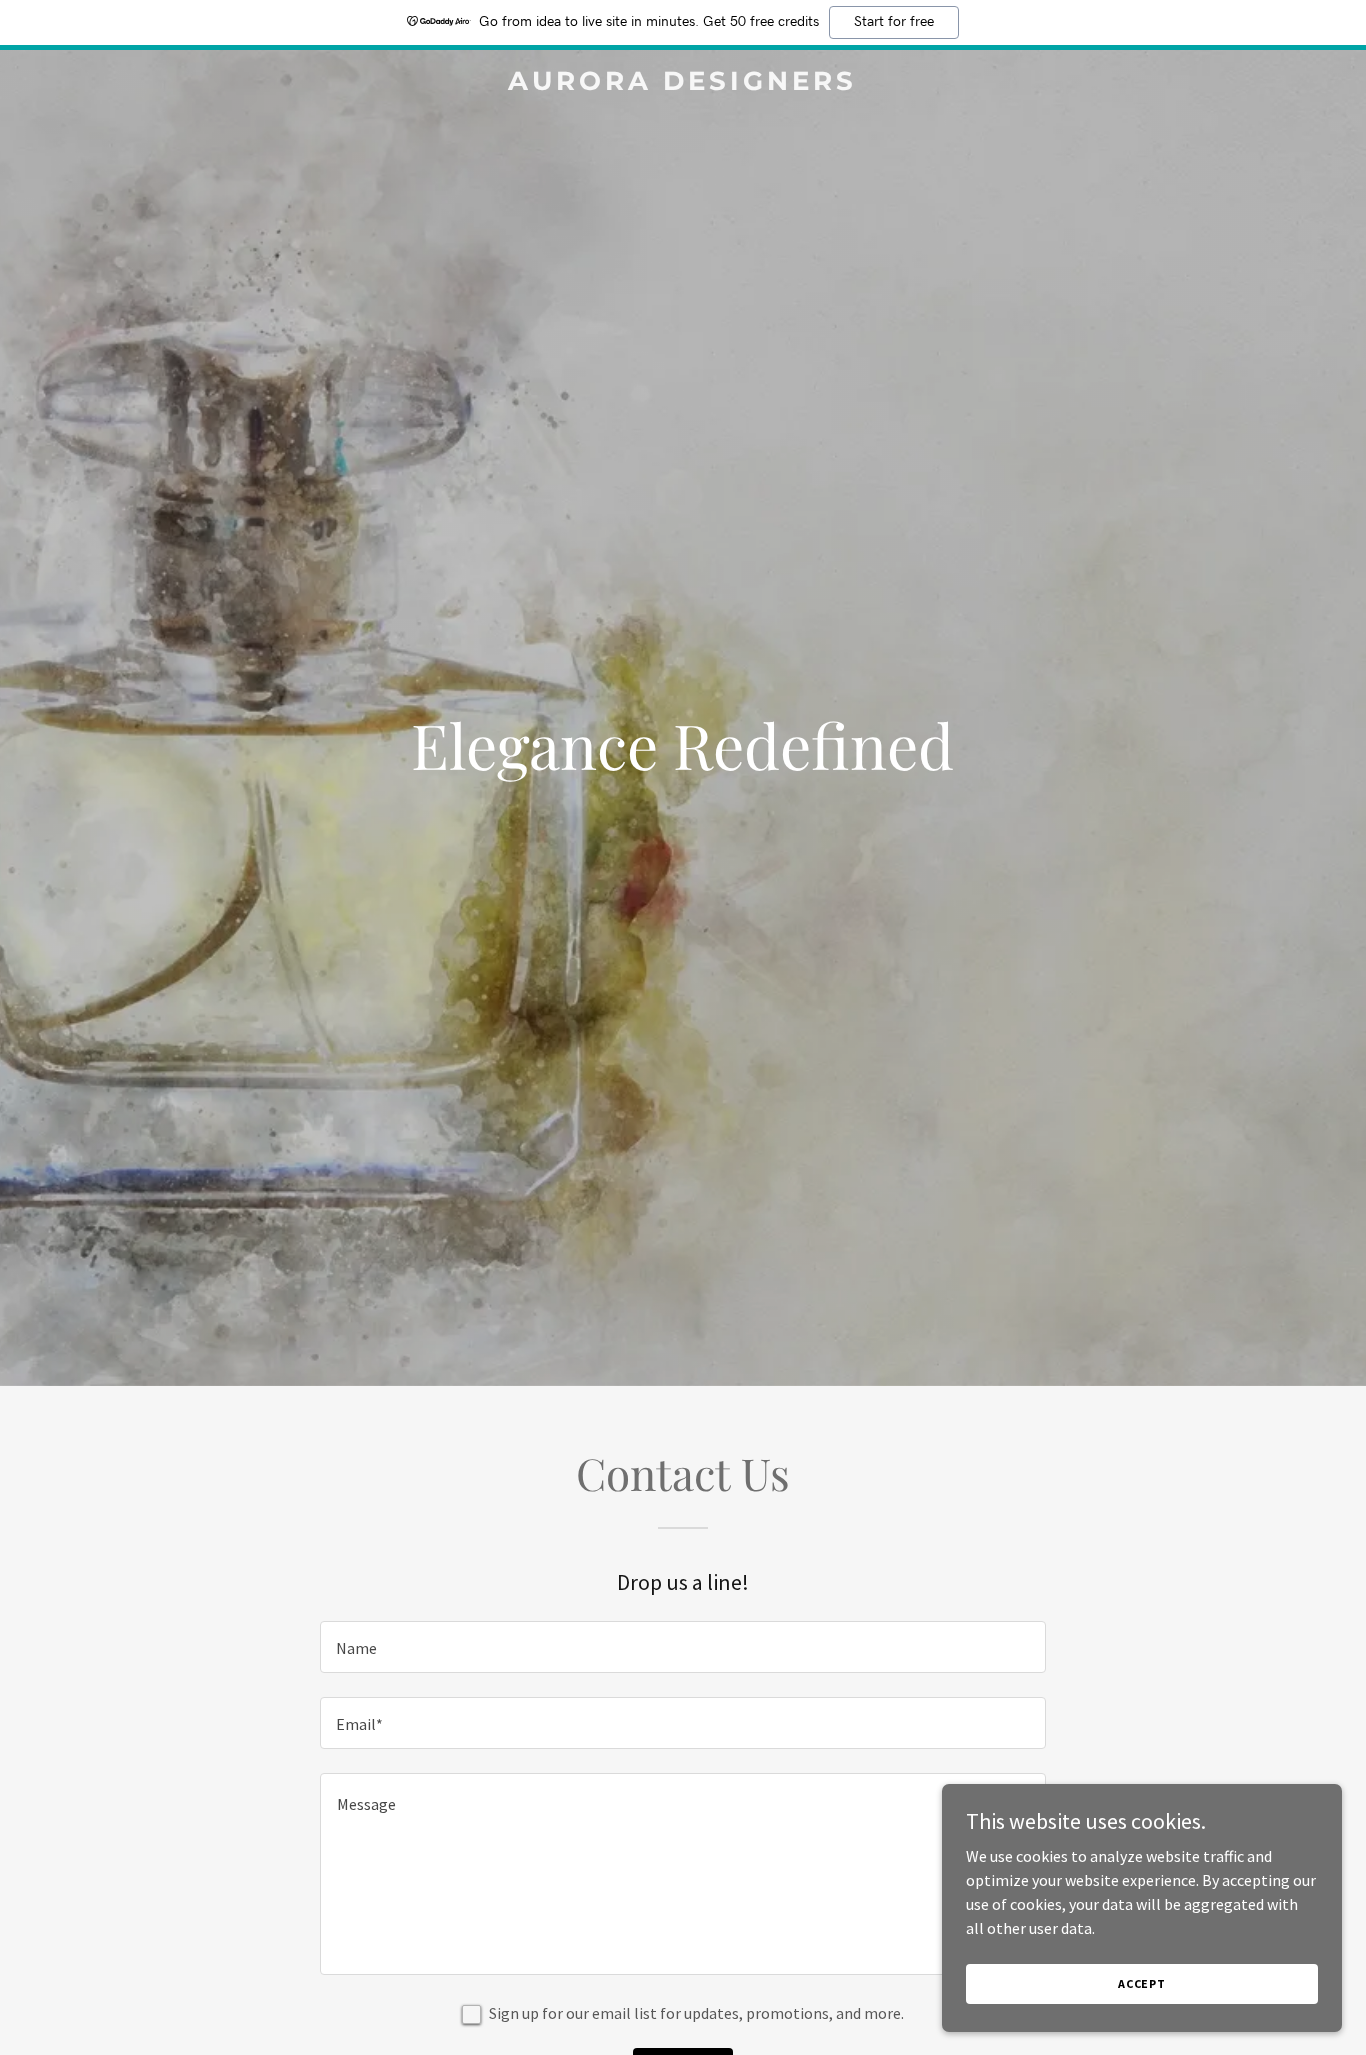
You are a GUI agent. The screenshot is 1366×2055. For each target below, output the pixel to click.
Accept (1142, 1983)
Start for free (894, 22)
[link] (682, 84)
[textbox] (682, 1647)
